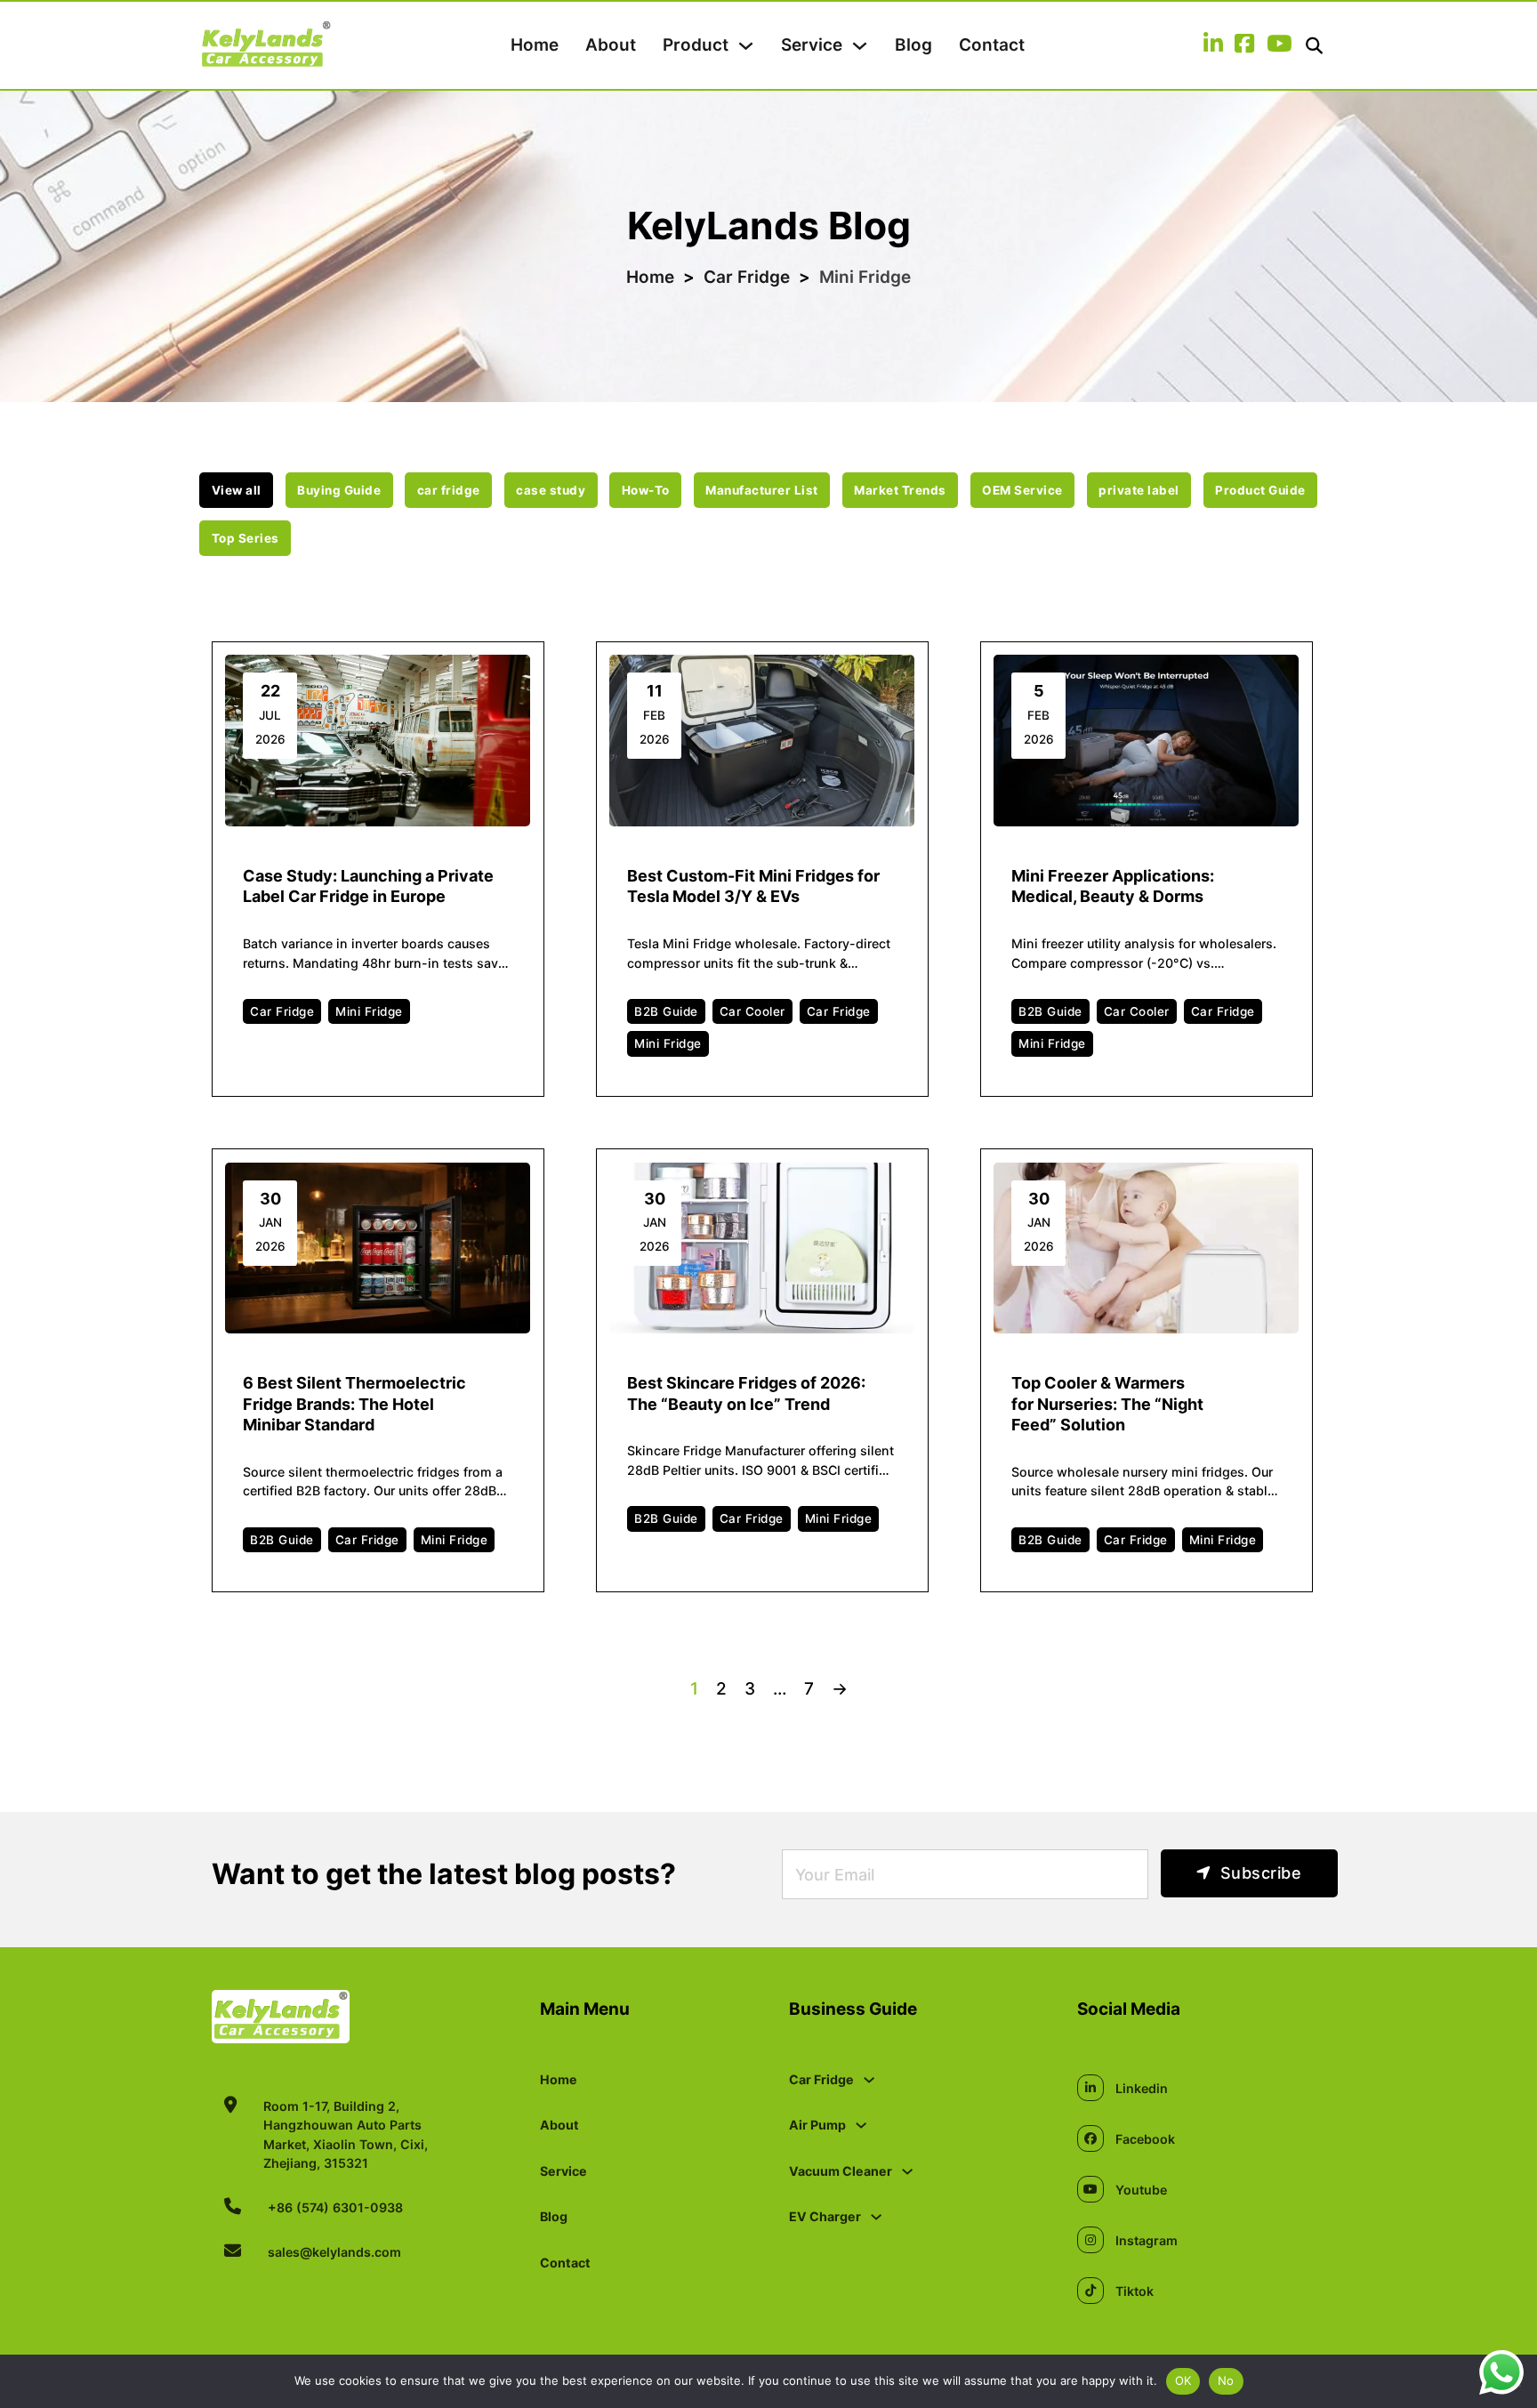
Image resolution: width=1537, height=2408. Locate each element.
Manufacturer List (762, 490)
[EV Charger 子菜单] (876, 2217)
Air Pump (817, 2125)
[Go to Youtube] (1279, 45)
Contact (992, 45)
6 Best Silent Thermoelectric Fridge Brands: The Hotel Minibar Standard (354, 1404)
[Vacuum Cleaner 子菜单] (907, 2171)
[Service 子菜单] (860, 46)
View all (237, 490)
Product (696, 45)
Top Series (245, 538)
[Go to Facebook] (1244, 45)
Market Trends (900, 490)
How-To (646, 490)
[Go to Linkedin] (1213, 45)
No (1226, 2380)
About (611, 45)
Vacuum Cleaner (841, 2171)
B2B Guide (666, 1011)
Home (535, 45)
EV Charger (825, 2216)
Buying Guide (339, 490)
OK (1183, 2380)
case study (551, 490)
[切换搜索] (1314, 46)
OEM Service (1022, 490)
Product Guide (1260, 490)
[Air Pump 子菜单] (861, 2125)
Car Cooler (752, 1011)
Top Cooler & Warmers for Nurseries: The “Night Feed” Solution (1107, 1404)
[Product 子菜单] (746, 46)
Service (812, 45)
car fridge (449, 490)
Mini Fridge (369, 1011)
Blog (913, 45)
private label (1139, 490)
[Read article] (378, 740)
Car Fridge (747, 277)
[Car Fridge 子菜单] (869, 2080)
